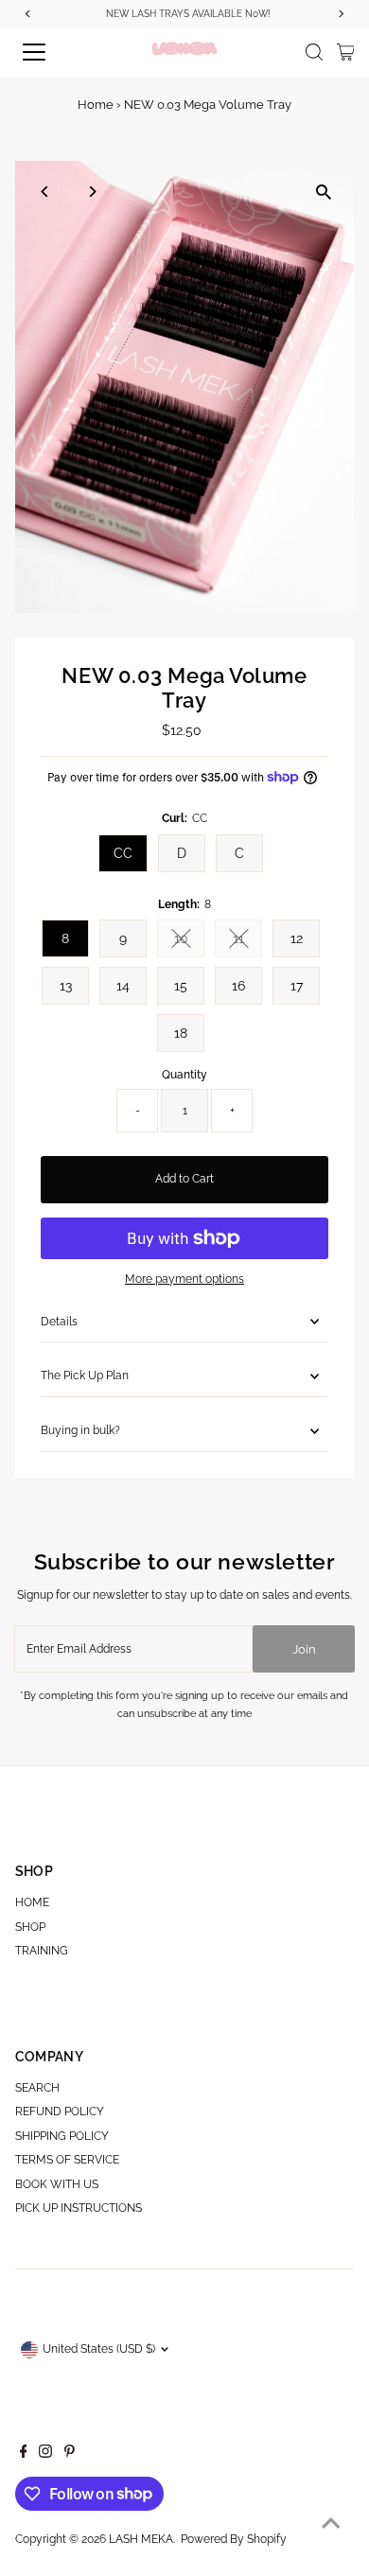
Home (96, 105)
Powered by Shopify (234, 2539)
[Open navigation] (51, 52)
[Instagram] (45, 2454)
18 (181, 1033)
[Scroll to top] (331, 2524)
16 (238, 986)
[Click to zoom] (323, 192)
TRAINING (42, 1951)
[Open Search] (314, 52)
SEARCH (37, 2088)
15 (181, 986)
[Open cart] (346, 52)
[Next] (92, 192)
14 (123, 986)
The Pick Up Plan (85, 1376)
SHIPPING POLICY (62, 2136)
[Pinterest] (70, 2454)
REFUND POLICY (60, 2112)
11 (247, 942)
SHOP (30, 1927)
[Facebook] (24, 2454)
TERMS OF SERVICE (67, 2160)
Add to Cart (184, 1179)
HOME (32, 1902)
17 (297, 986)
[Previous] (46, 192)
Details (59, 1322)
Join (304, 1649)
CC (123, 853)
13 (66, 986)
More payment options (184, 1279)
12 (297, 938)
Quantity (184, 1075)
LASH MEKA (141, 2539)
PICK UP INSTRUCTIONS (79, 2208)
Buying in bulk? (80, 1430)
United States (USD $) (99, 2349)
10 (189, 942)
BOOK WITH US (57, 2184)
